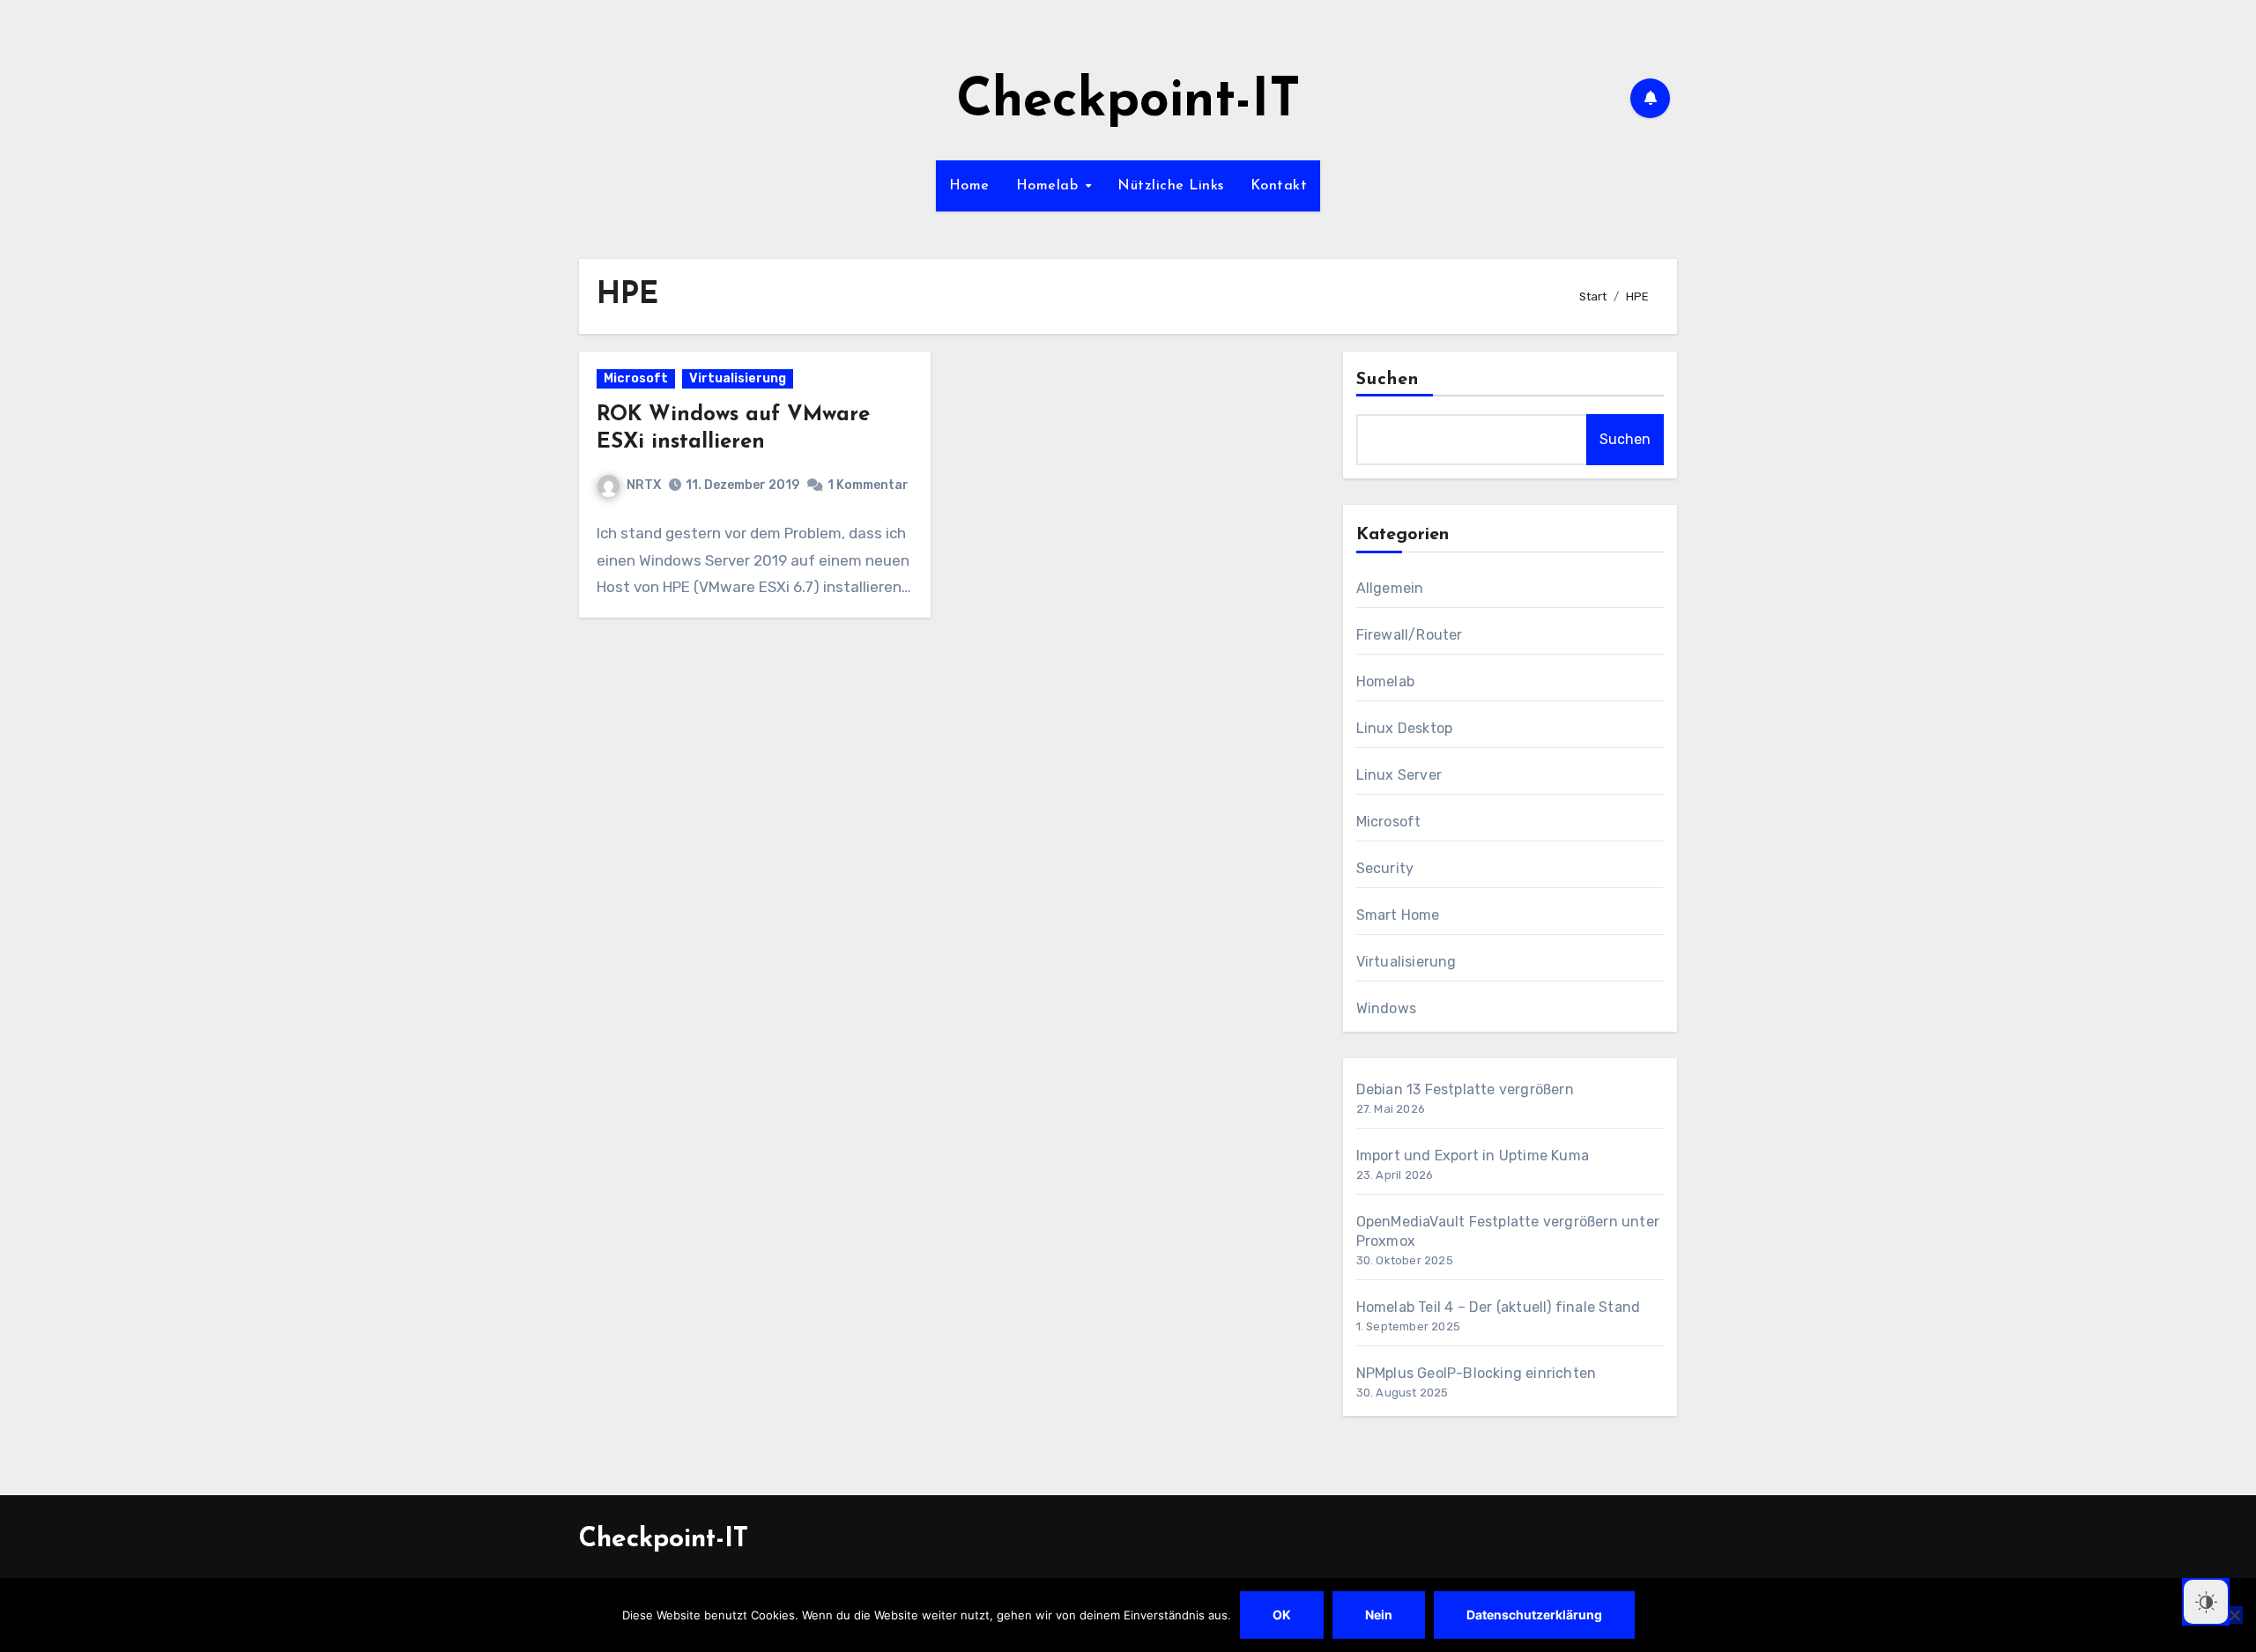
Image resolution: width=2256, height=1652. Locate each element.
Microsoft (636, 378)
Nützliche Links (1171, 186)
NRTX (644, 485)
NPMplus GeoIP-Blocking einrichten (1477, 1373)
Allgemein (1390, 588)
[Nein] (2234, 1615)
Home (969, 186)
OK (1282, 1615)
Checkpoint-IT (1128, 102)
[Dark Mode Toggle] (2206, 1602)
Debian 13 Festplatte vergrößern (1465, 1089)
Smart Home (1398, 915)
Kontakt (1279, 186)
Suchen (1388, 380)
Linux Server (1399, 775)
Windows (1386, 1008)
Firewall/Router (1410, 635)
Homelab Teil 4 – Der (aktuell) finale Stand (1499, 1307)
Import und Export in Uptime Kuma (1473, 1156)
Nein (1379, 1615)
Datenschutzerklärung (1534, 1615)
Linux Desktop (1405, 728)
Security (1385, 868)
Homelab (1050, 186)
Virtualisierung (738, 378)
